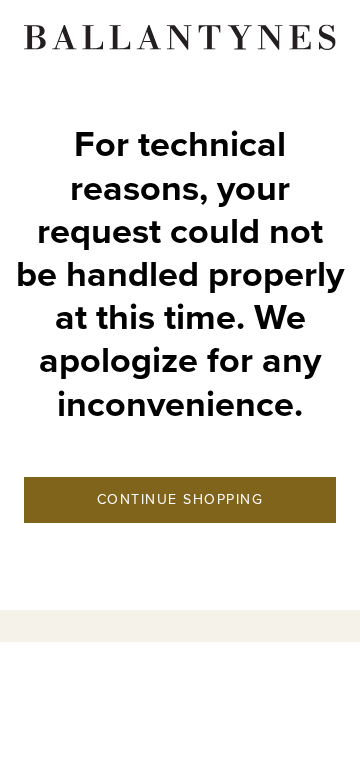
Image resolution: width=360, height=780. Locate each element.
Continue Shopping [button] (180, 499)
